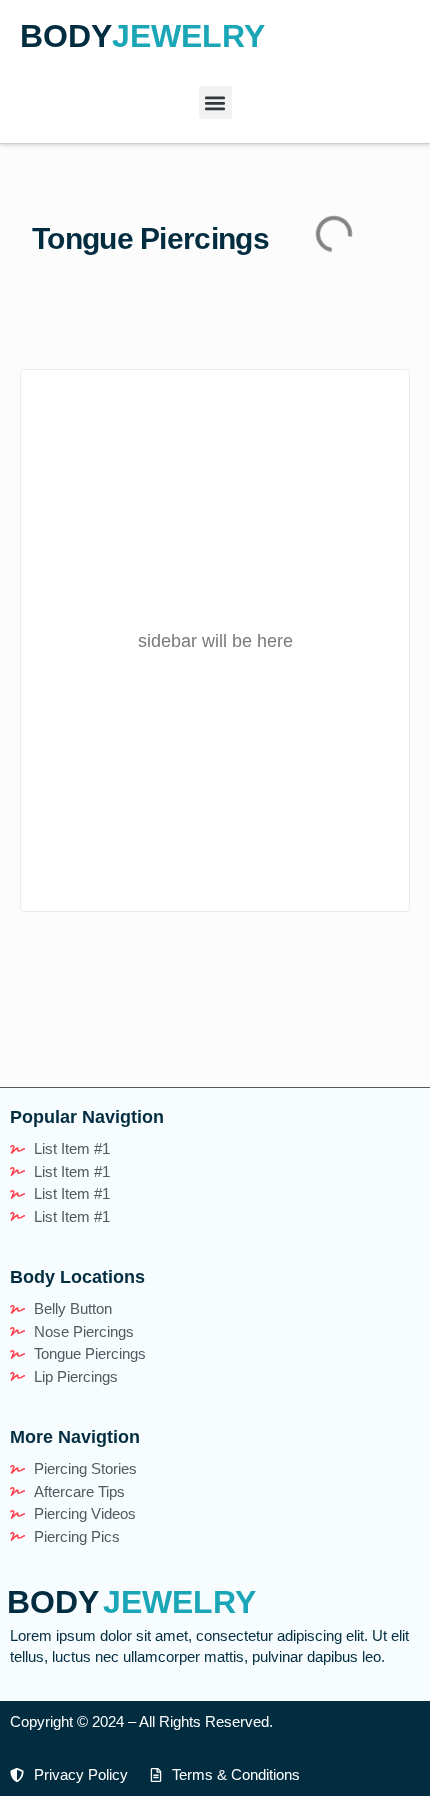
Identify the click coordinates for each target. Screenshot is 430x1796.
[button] (215, 102)
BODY (66, 36)
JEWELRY (188, 36)
